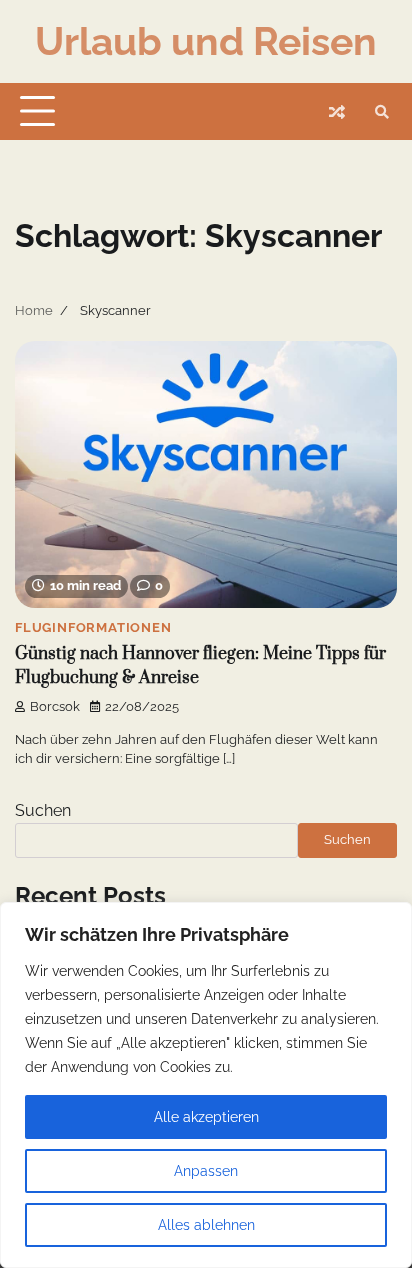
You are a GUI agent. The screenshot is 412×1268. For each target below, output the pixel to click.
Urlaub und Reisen (206, 41)
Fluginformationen (93, 627)
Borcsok (55, 706)
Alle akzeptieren (206, 1117)
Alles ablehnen (206, 1225)
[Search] (382, 112)
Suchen (43, 810)
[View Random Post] (337, 112)
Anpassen (206, 1171)
